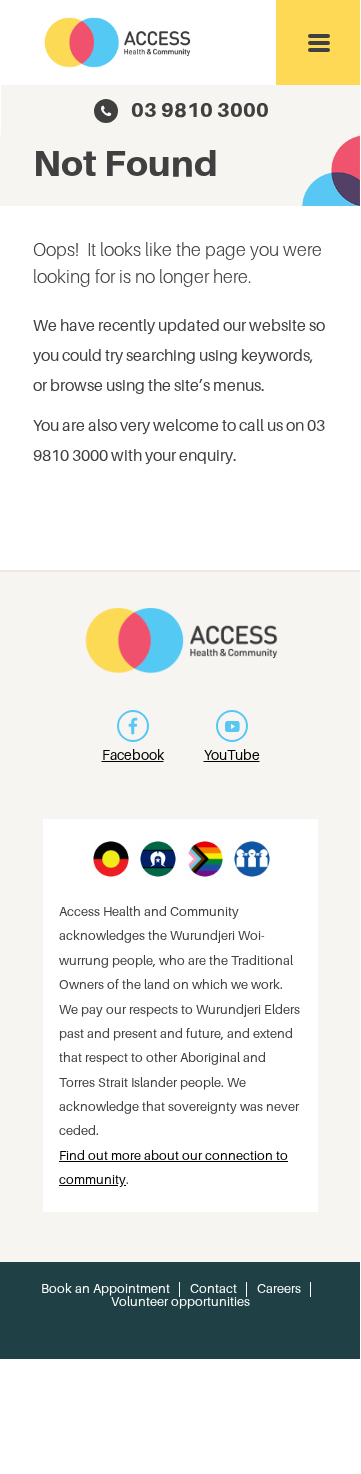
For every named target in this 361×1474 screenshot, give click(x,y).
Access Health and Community (118, 42)
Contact (213, 1288)
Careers (279, 1288)
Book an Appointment (105, 1288)
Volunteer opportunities (180, 1301)
